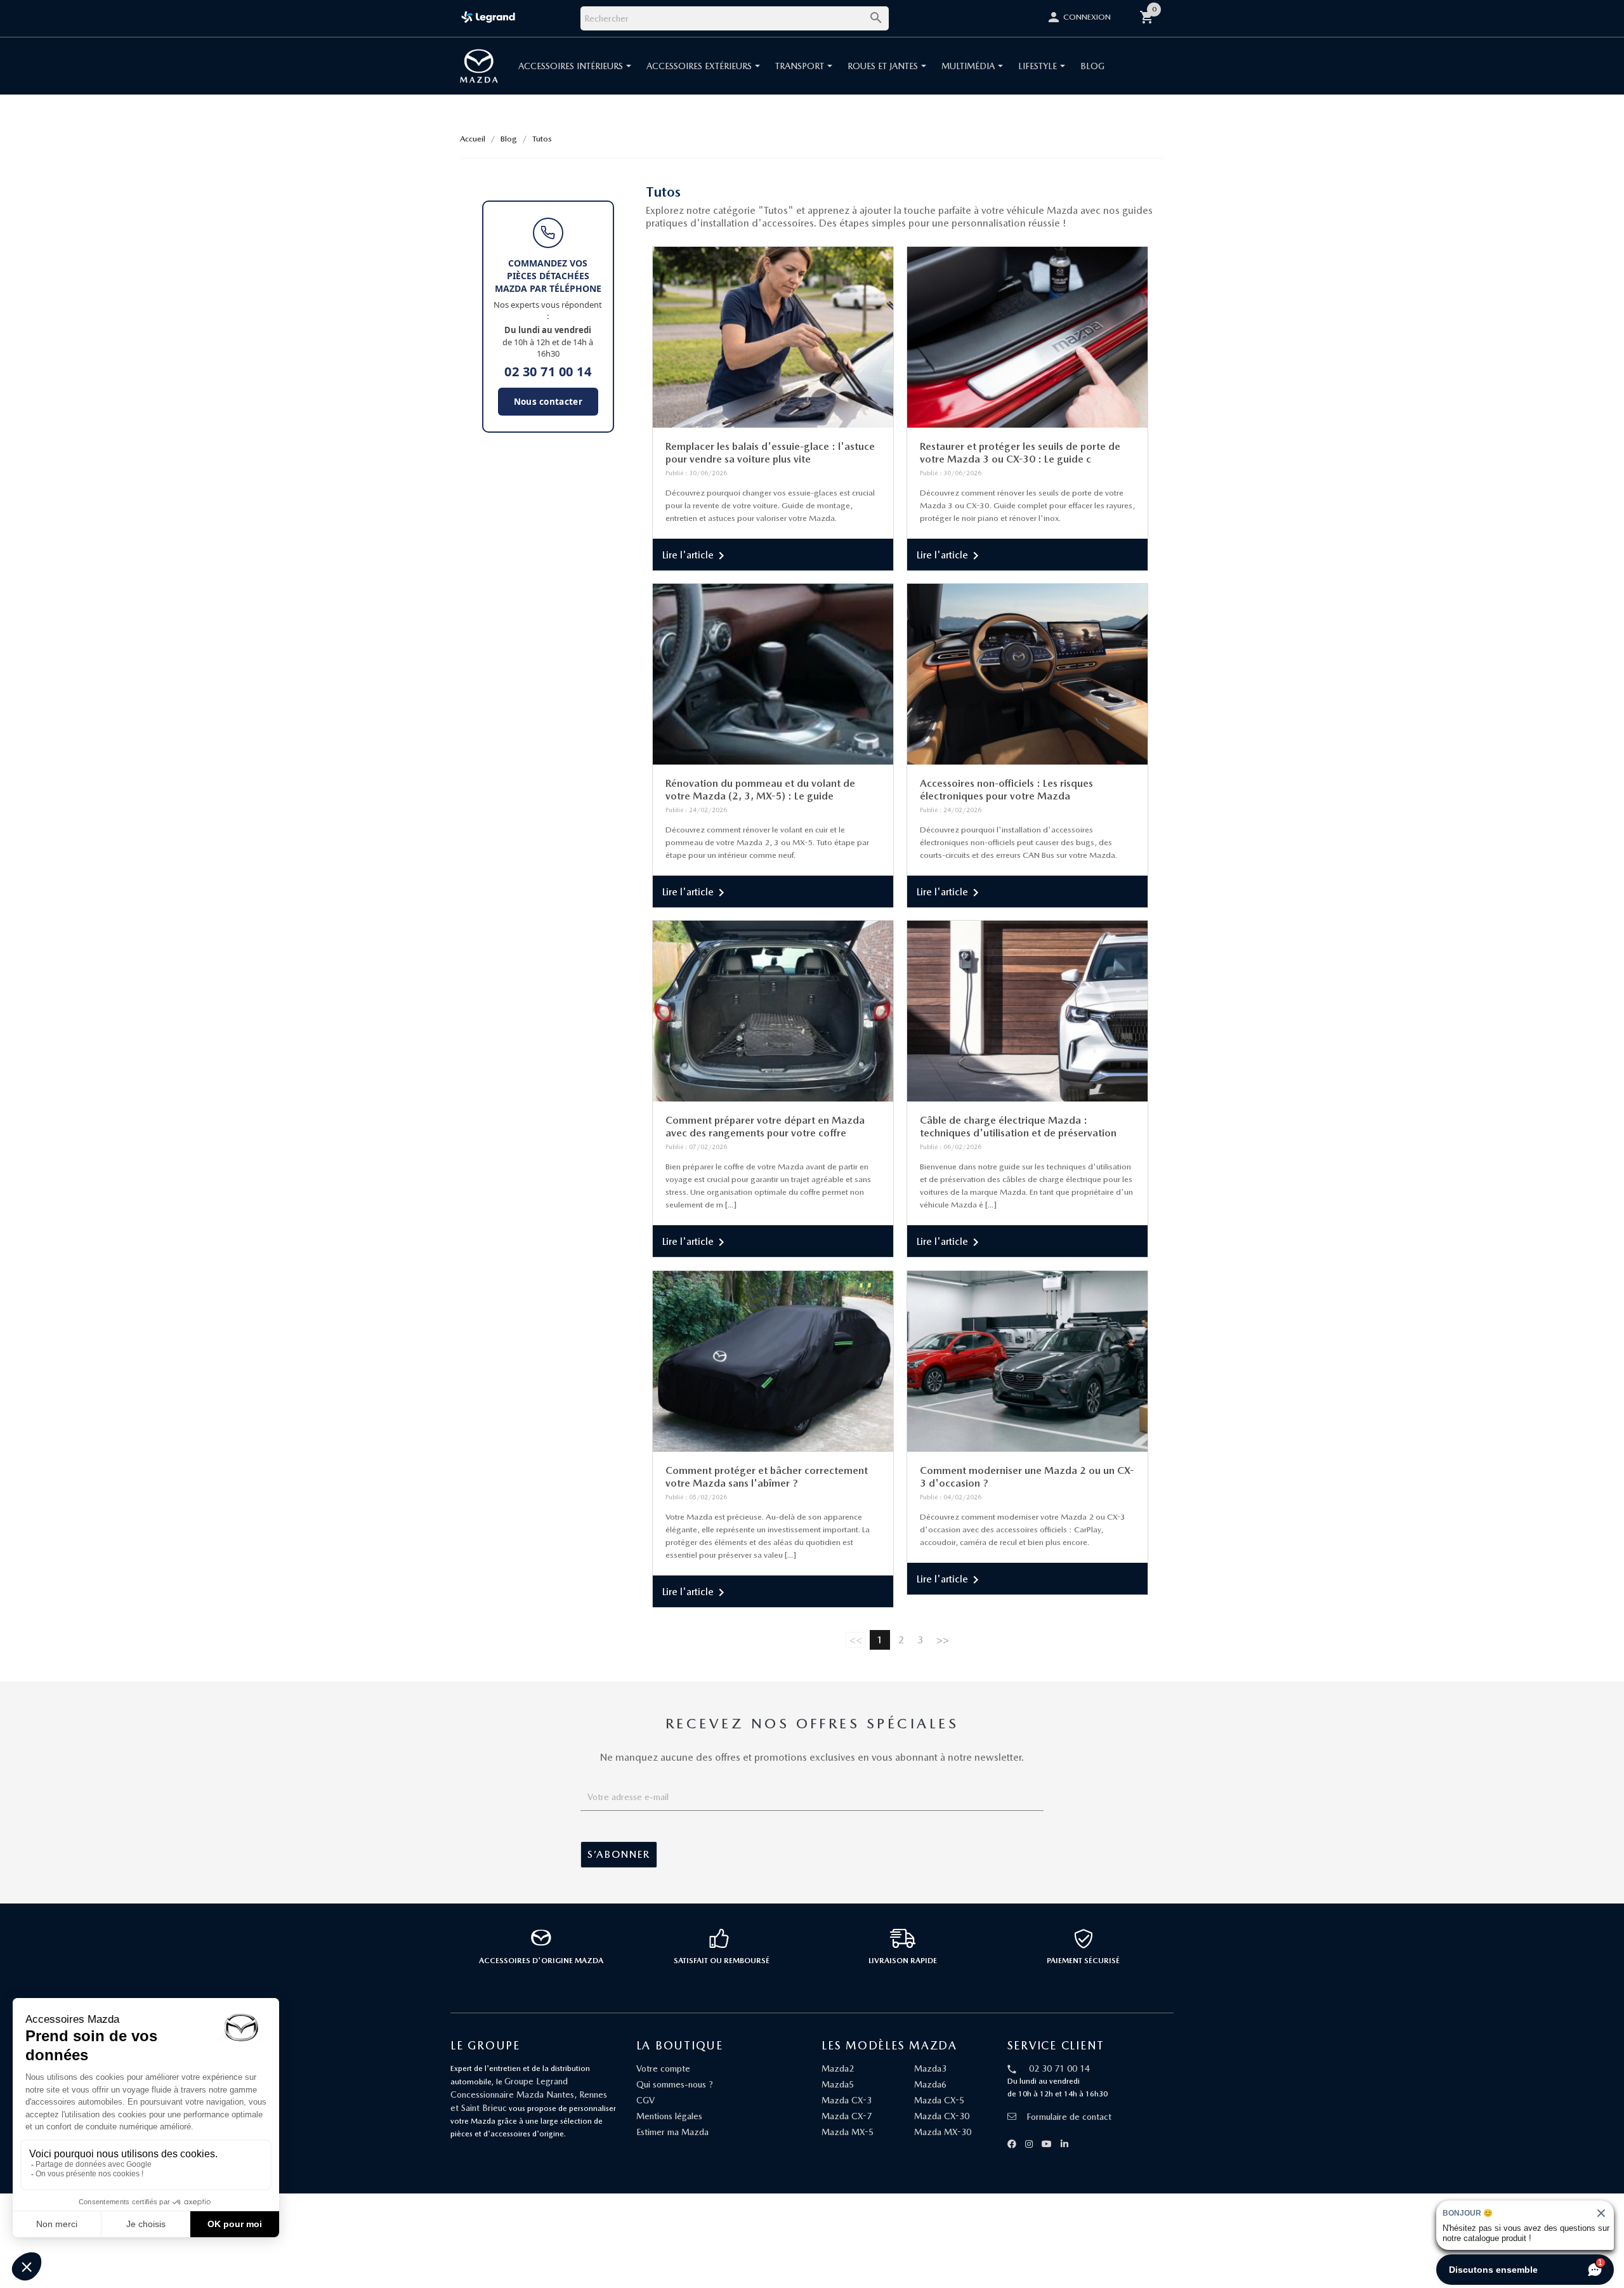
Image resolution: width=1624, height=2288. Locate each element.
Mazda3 (930, 2068)
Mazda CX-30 (942, 2116)
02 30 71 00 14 (548, 372)
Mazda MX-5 (848, 2132)
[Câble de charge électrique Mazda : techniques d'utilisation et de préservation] (1027, 1011)
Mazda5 (838, 2084)
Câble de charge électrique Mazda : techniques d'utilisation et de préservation (1018, 1127)
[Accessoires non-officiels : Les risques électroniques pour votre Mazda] (1027, 674)
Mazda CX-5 (939, 2100)
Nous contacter (548, 402)
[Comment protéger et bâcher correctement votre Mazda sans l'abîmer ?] (773, 1361)
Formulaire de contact (1069, 2117)
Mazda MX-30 (943, 2132)
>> (943, 1640)
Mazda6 (930, 2084)
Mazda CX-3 (847, 2100)
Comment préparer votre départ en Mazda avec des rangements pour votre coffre (765, 1127)
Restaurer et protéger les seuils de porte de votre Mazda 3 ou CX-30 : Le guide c (1020, 453)
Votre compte (663, 2068)
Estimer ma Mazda (672, 2132)
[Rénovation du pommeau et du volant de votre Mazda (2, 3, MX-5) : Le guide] (773, 674)
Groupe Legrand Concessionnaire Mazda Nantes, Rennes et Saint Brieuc (529, 2094)
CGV (645, 2100)
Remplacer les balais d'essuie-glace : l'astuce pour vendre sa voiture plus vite (770, 453)
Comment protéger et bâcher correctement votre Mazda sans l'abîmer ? (767, 1477)
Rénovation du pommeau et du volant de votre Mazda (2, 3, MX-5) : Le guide (760, 790)
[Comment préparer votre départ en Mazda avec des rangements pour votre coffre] (773, 1011)
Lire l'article (696, 556)
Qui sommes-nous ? (675, 2084)
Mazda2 (838, 2068)
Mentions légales (669, 2116)
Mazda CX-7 (847, 2116)
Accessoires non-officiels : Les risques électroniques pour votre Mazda (1006, 790)
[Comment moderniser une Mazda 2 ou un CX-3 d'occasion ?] (1027, 1361)
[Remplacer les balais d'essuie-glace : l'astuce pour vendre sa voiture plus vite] (773, 337)
